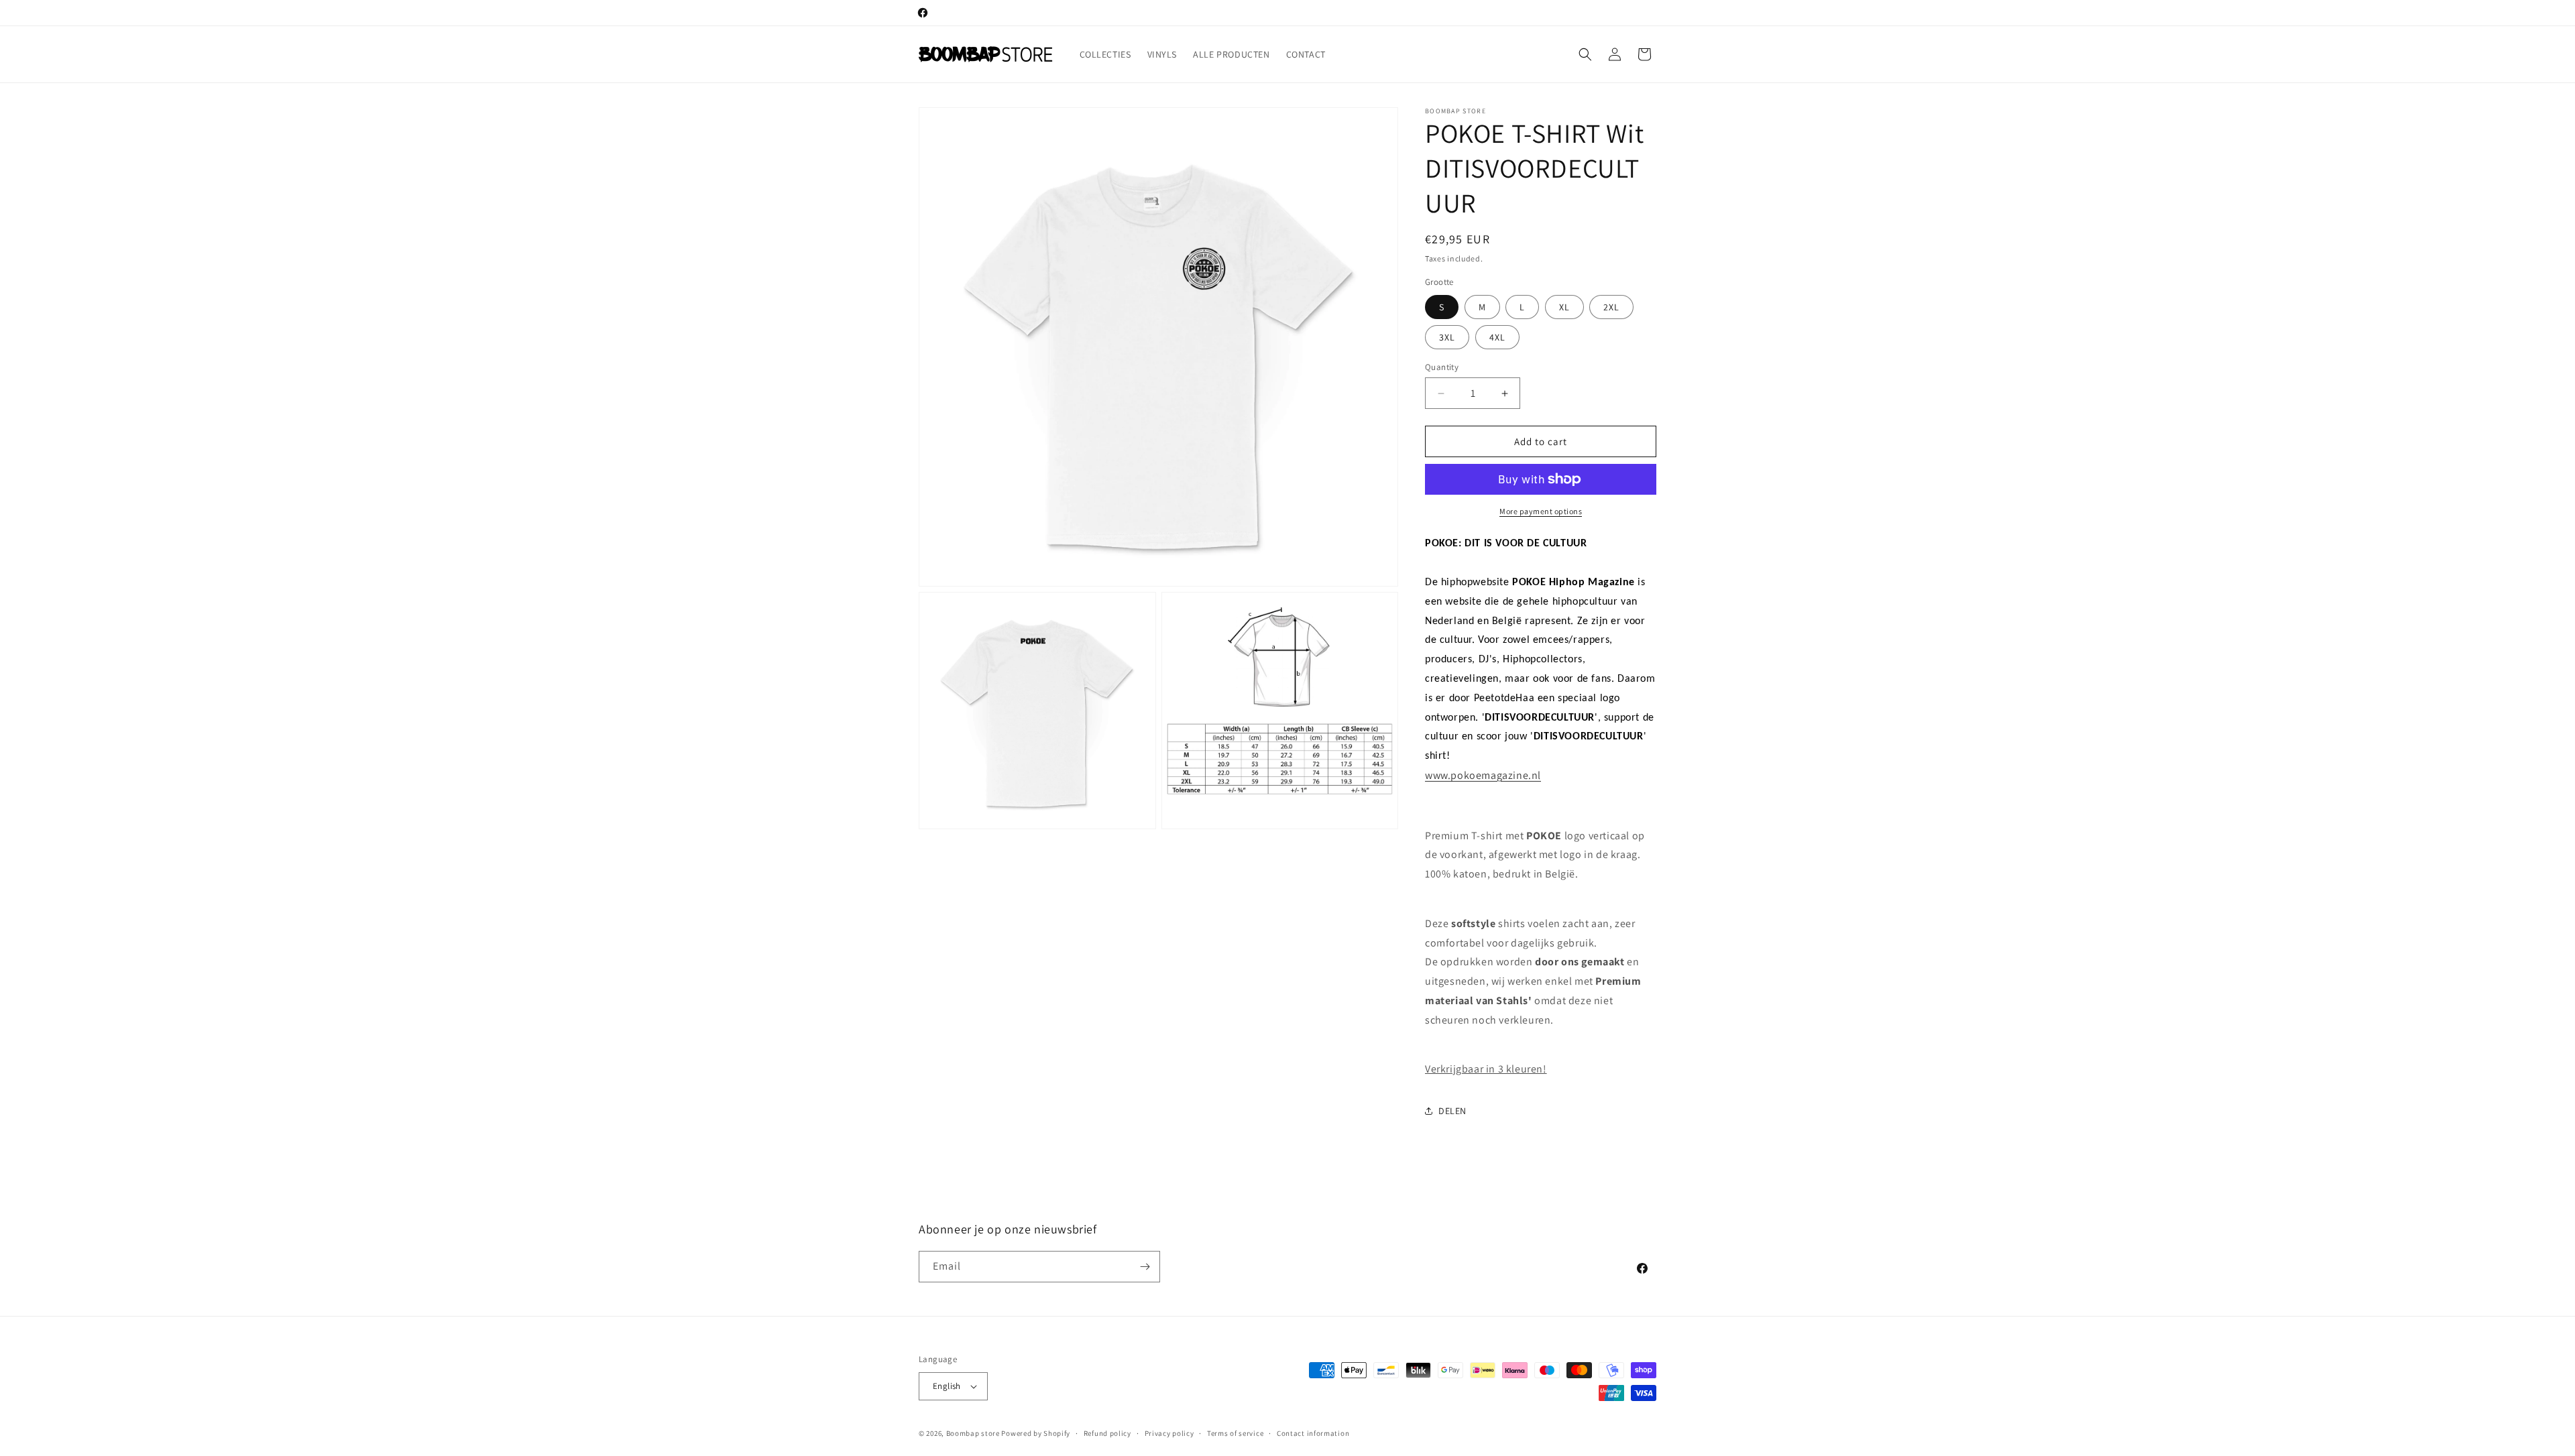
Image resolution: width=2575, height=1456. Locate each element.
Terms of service (1235, 1433)
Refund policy (1107, 1433)
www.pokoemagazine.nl (1483, 775)
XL (1564, 307)
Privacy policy (1169, 1433)
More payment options (1541, 511)
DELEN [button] (1452, 1111)
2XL (1611, 307)
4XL (1497, 337)
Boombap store (973, 1433)
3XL (1447, 337)
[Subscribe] (1145, 1267)
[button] (1585, 54)
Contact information (1313, 1433)
